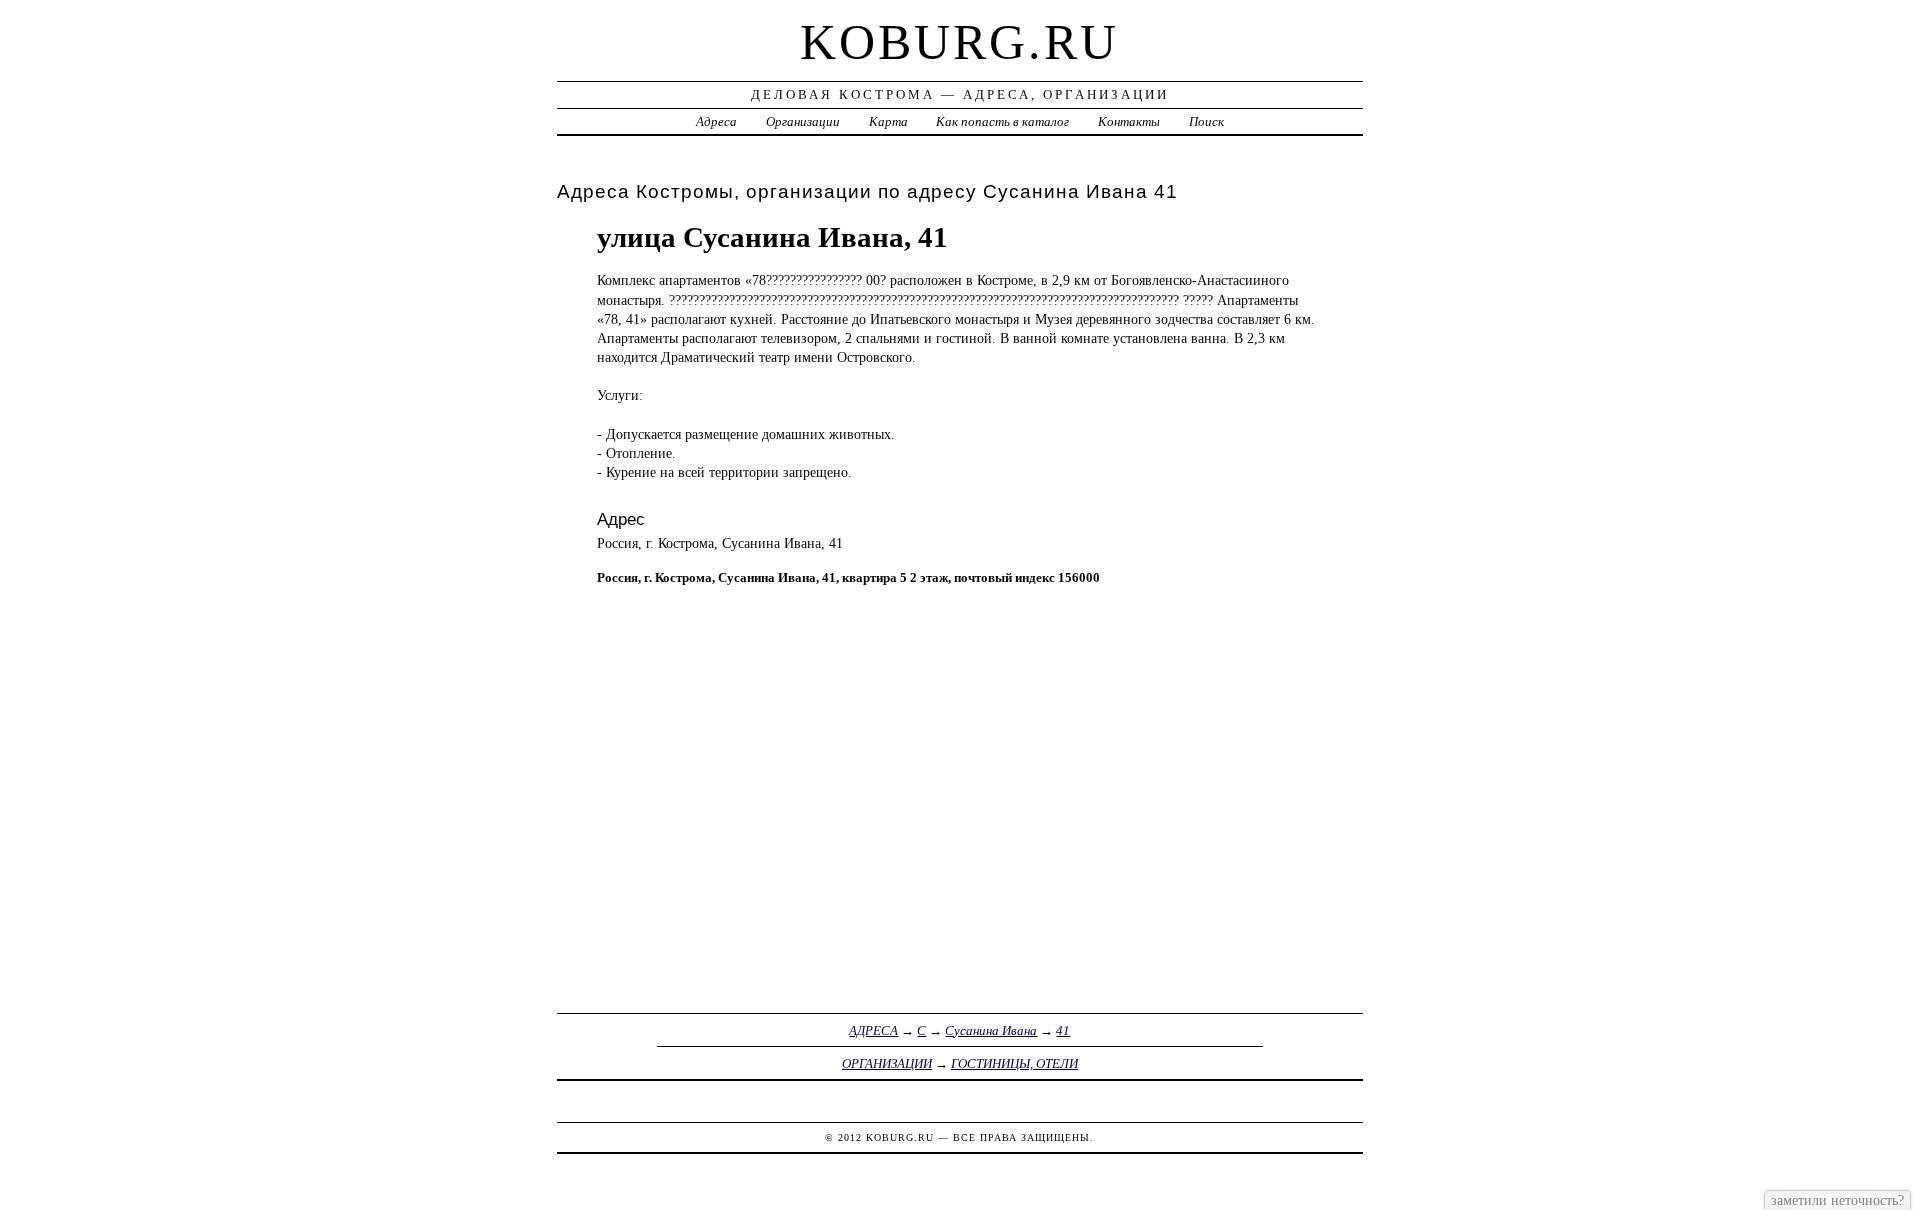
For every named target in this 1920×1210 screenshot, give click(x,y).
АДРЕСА (873, 1030)
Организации (803, 121)
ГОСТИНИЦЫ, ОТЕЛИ (1014, 1063)
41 (1063, 1030)
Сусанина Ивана (991, 1030)
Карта (888, 121)
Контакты (1129, 121)
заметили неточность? (1837, 1200)
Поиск (1206, 121)
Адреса (716, 121)
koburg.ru (959, 42)
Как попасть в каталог (1002, 121)
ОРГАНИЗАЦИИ (887, 1063)
